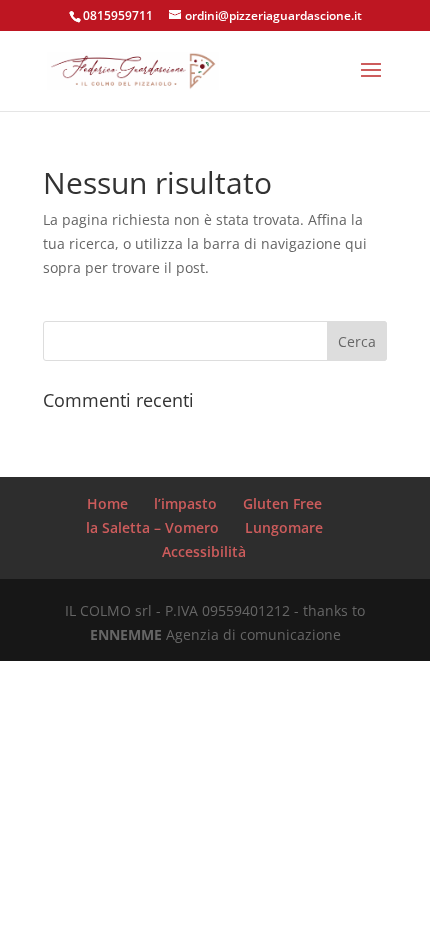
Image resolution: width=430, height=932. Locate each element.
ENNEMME (126, 634)
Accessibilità (204, 551)
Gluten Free (282, 503)
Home (107, 503)
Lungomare (284, 527)
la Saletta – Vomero (152, 527)
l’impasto (185, 503)
